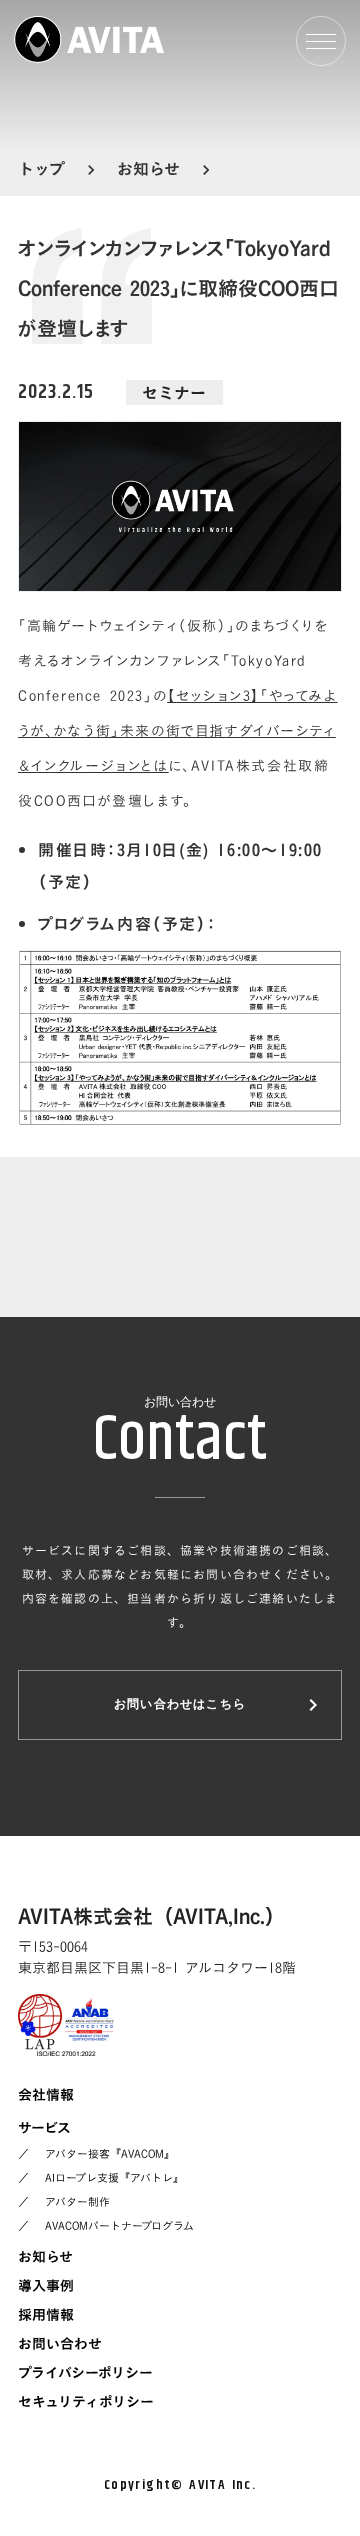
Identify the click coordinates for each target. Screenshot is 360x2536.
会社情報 (46, 2094)
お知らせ (45, 2256)
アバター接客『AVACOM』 (110, 2154)
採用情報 (46, 2314)
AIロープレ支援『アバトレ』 (114, 2178)
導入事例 (46, 2285)
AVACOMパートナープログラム (119, 2226)
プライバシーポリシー (85, 2372)
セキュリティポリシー (86, 2401)
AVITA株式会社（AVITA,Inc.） (151, 1916)
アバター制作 (77, 2202)
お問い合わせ (60, 2343)
